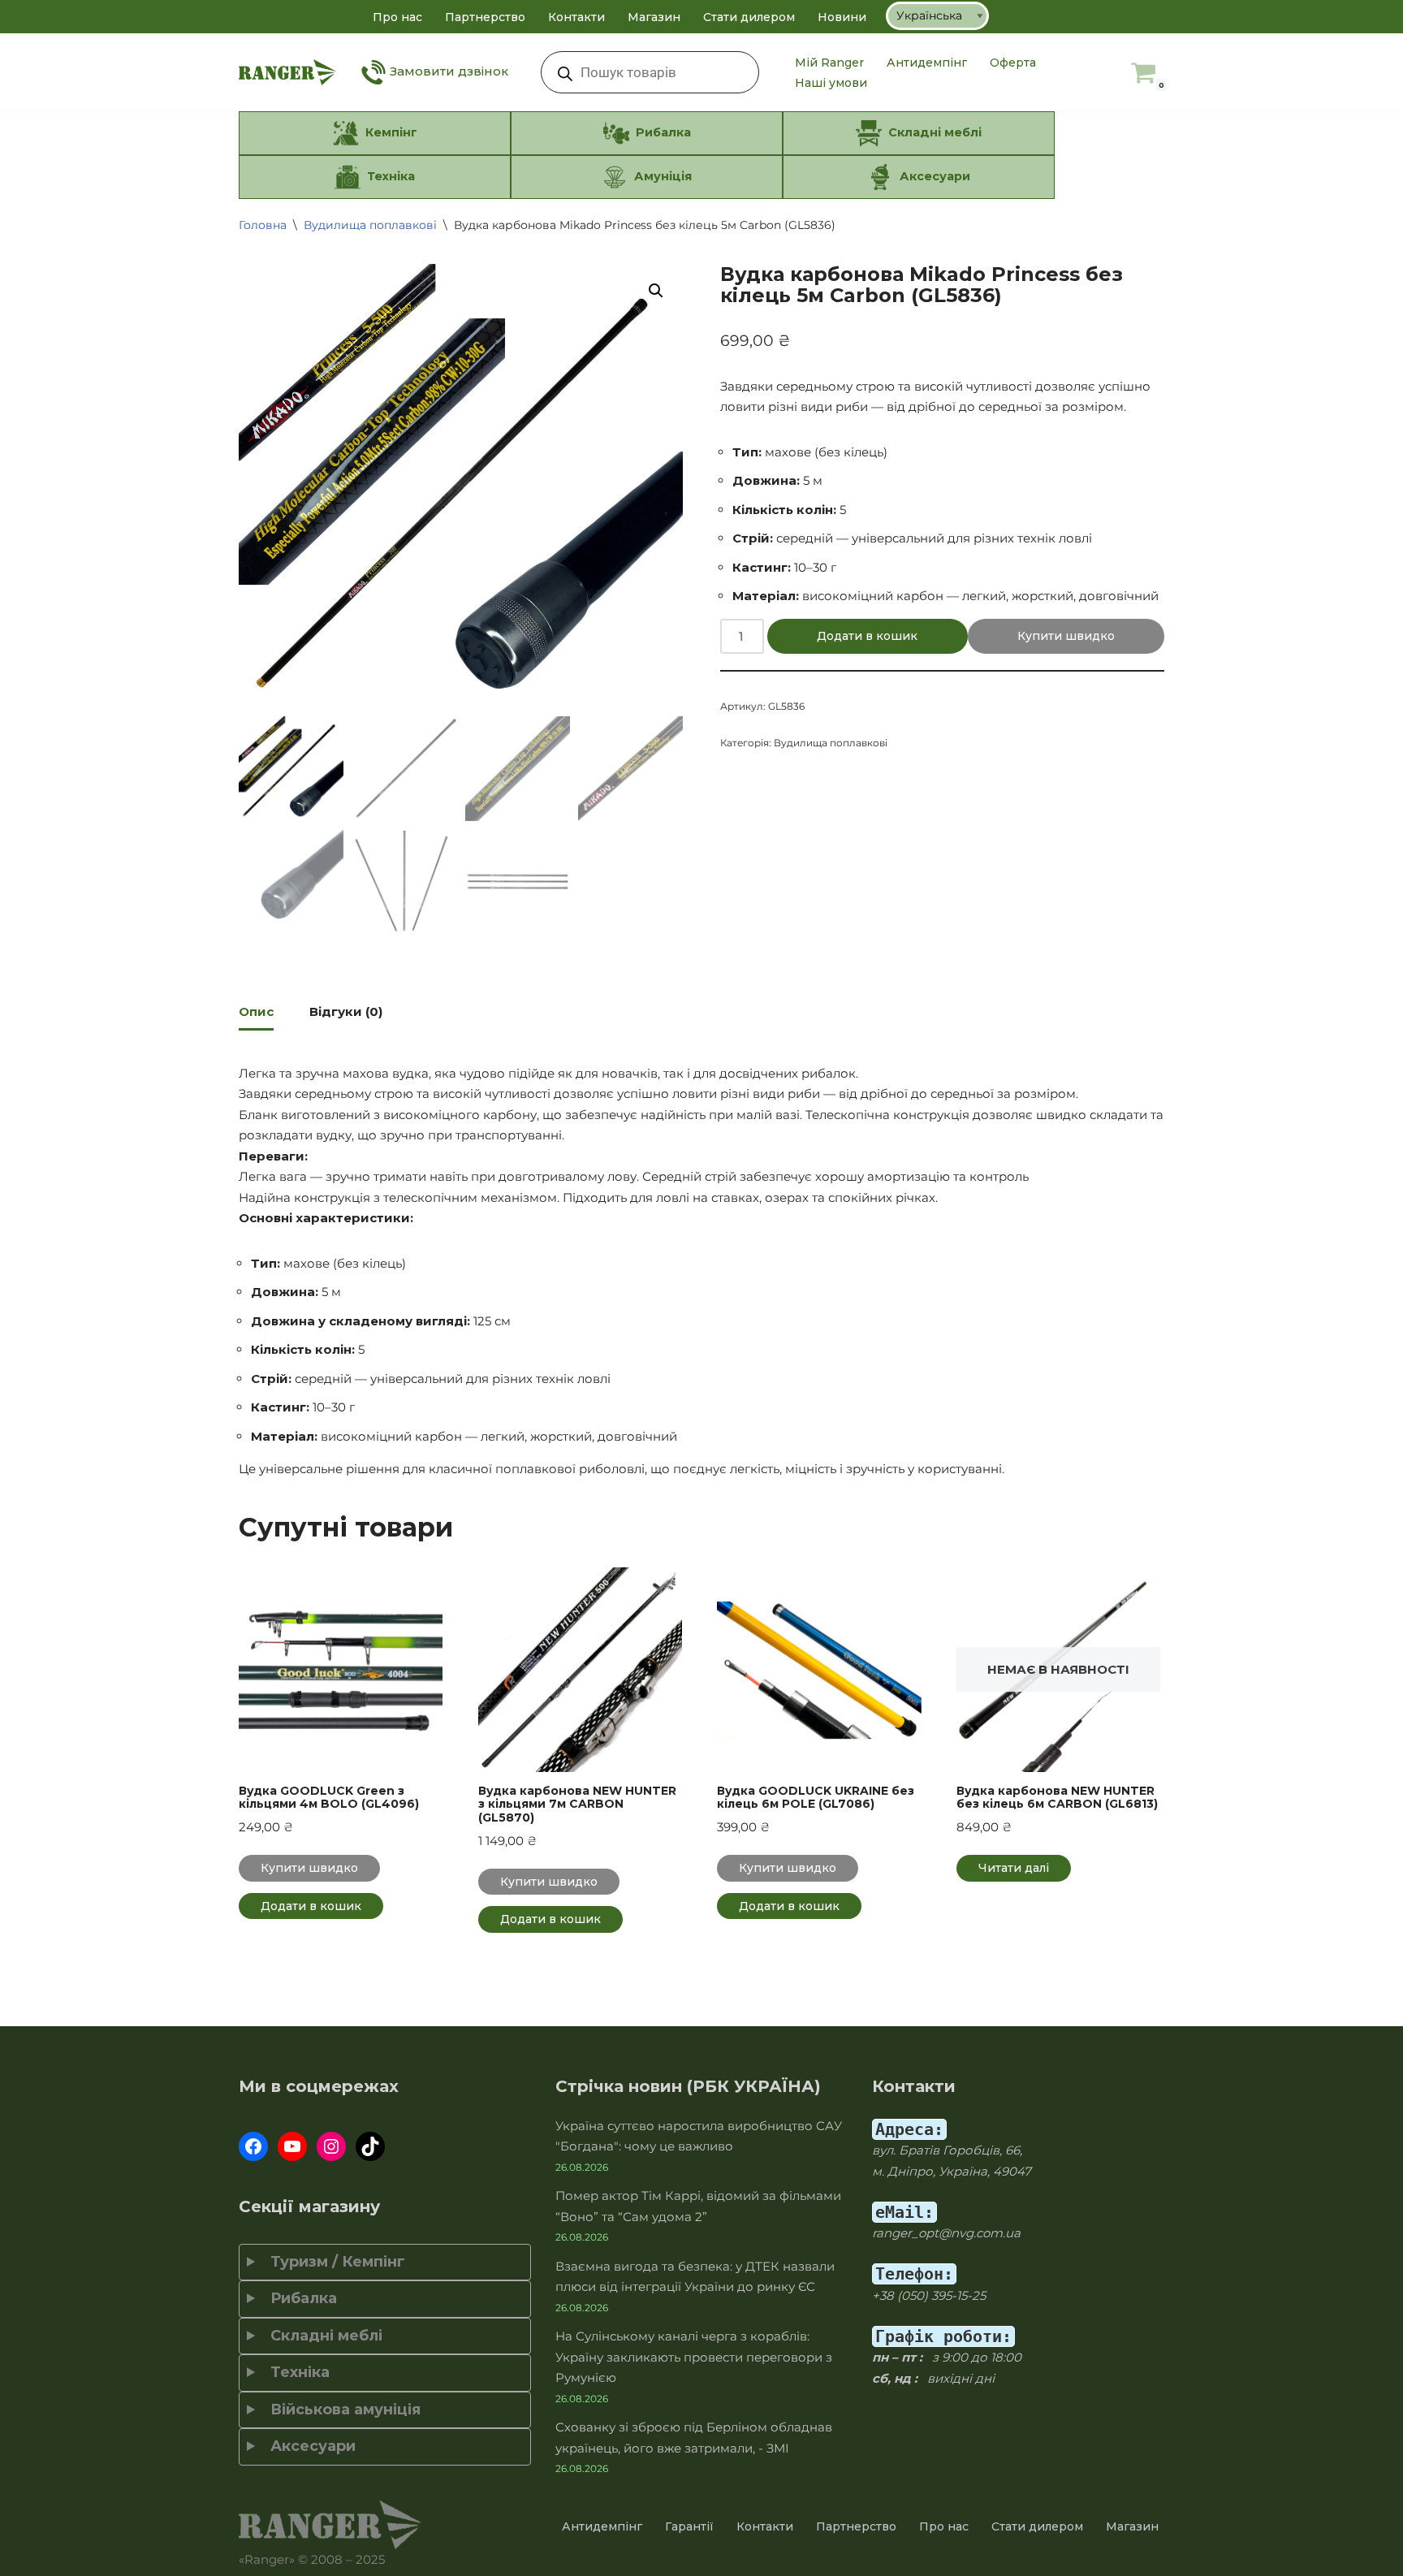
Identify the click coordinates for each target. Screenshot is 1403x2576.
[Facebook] (253, 2146)
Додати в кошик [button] (311, 1906)
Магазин (654, 17)
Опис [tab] (256, 1011)
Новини (842, 17)
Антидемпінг (927, 63)
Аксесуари (309, 2446)
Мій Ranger (829, 63)
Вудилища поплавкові (370, 225)
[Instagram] (331, 2146)
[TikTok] (370, 2146)
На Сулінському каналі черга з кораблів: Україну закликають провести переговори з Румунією (694, 2357)
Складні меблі (322, 2336)
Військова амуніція (341, 2410)
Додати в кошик (867, 636)
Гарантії (689, 2526)
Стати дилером (749, 17)
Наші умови (831, 83)
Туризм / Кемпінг (334, 2262)
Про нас (397, 17)
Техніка (296, 2372)
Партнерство (485, 17)
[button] (656, 291)
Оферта (1013, 63)
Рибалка (300, 2298)
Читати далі (1014, 1868)
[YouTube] (292, 2146)
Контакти (576, 17)
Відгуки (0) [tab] (346, 1011)
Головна (263, 225)
